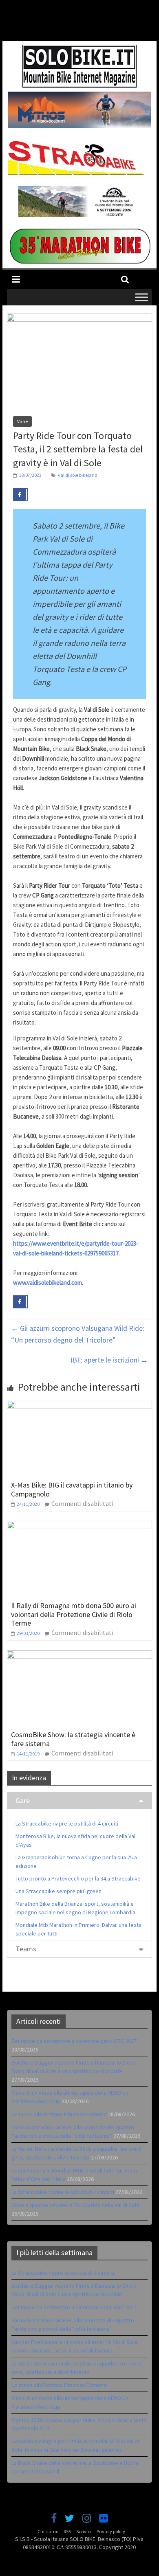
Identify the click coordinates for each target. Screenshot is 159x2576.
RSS (67, 2531)
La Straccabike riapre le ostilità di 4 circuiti (67, 1823)
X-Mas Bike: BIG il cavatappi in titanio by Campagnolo (72, 1489)
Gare (23, 1800)
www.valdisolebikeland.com (47, 1283)
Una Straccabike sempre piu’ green (59, 1891)
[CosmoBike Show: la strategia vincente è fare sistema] (79, 1655)
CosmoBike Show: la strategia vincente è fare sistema (73, 1739)
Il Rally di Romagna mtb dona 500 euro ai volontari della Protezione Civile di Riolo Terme (74, 1614)
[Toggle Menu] (141, 297)
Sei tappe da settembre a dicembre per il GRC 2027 (74, 2041)
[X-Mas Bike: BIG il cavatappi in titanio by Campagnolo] (79, 1406)
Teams (26, 1949)
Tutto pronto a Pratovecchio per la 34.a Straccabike (78, 1878)
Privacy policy (111, 2531)
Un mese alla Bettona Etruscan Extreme (59, 2114)
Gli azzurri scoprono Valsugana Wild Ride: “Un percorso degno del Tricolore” (78, 1334)
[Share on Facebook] (20, 495)
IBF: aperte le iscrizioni (109, 1360)
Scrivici (84, 2531)
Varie (22, 421)
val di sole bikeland (78, 475)
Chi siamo (48, 2531)
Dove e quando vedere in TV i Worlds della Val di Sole (75, 2205)
